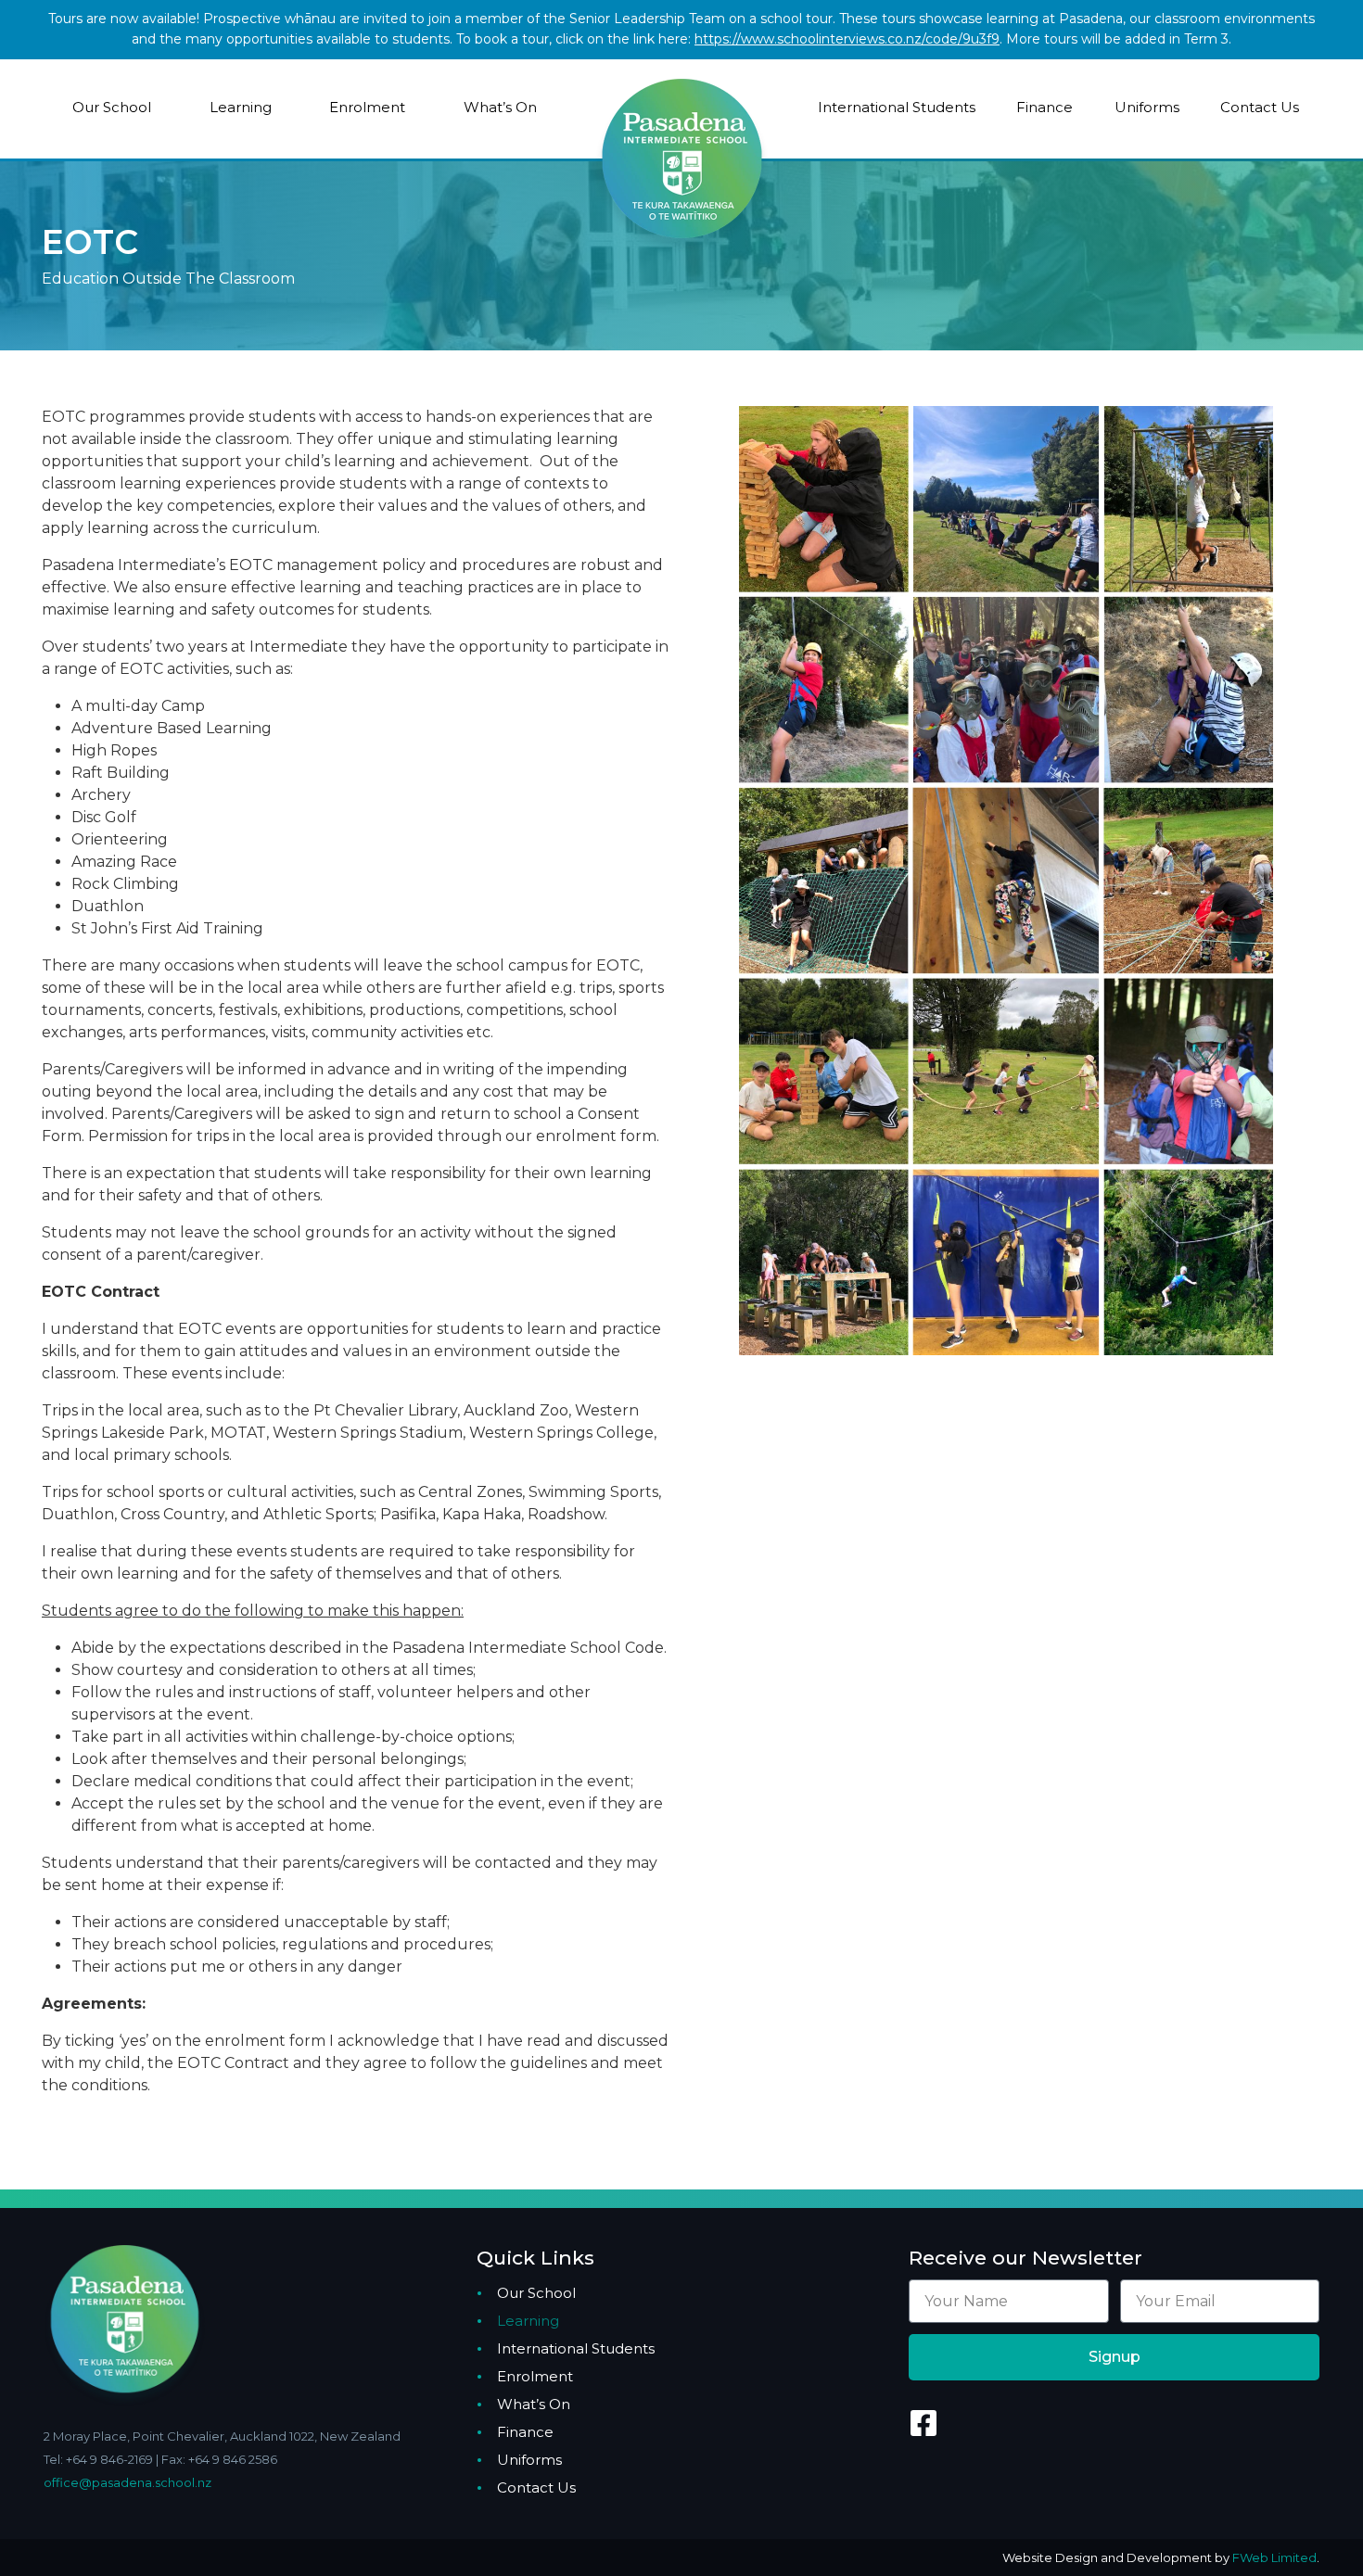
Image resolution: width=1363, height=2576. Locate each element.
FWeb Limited (1274, 2557)
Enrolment (367, 107)
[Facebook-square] (924, 2423)
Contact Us (1260, 107)
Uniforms (1147, 107)
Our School (112, 107)
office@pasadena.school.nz (127, 2482)
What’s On (500, 107)
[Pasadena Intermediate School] (682, 127)
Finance (1045, 107)
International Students (897, 107)
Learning (241, 107)
